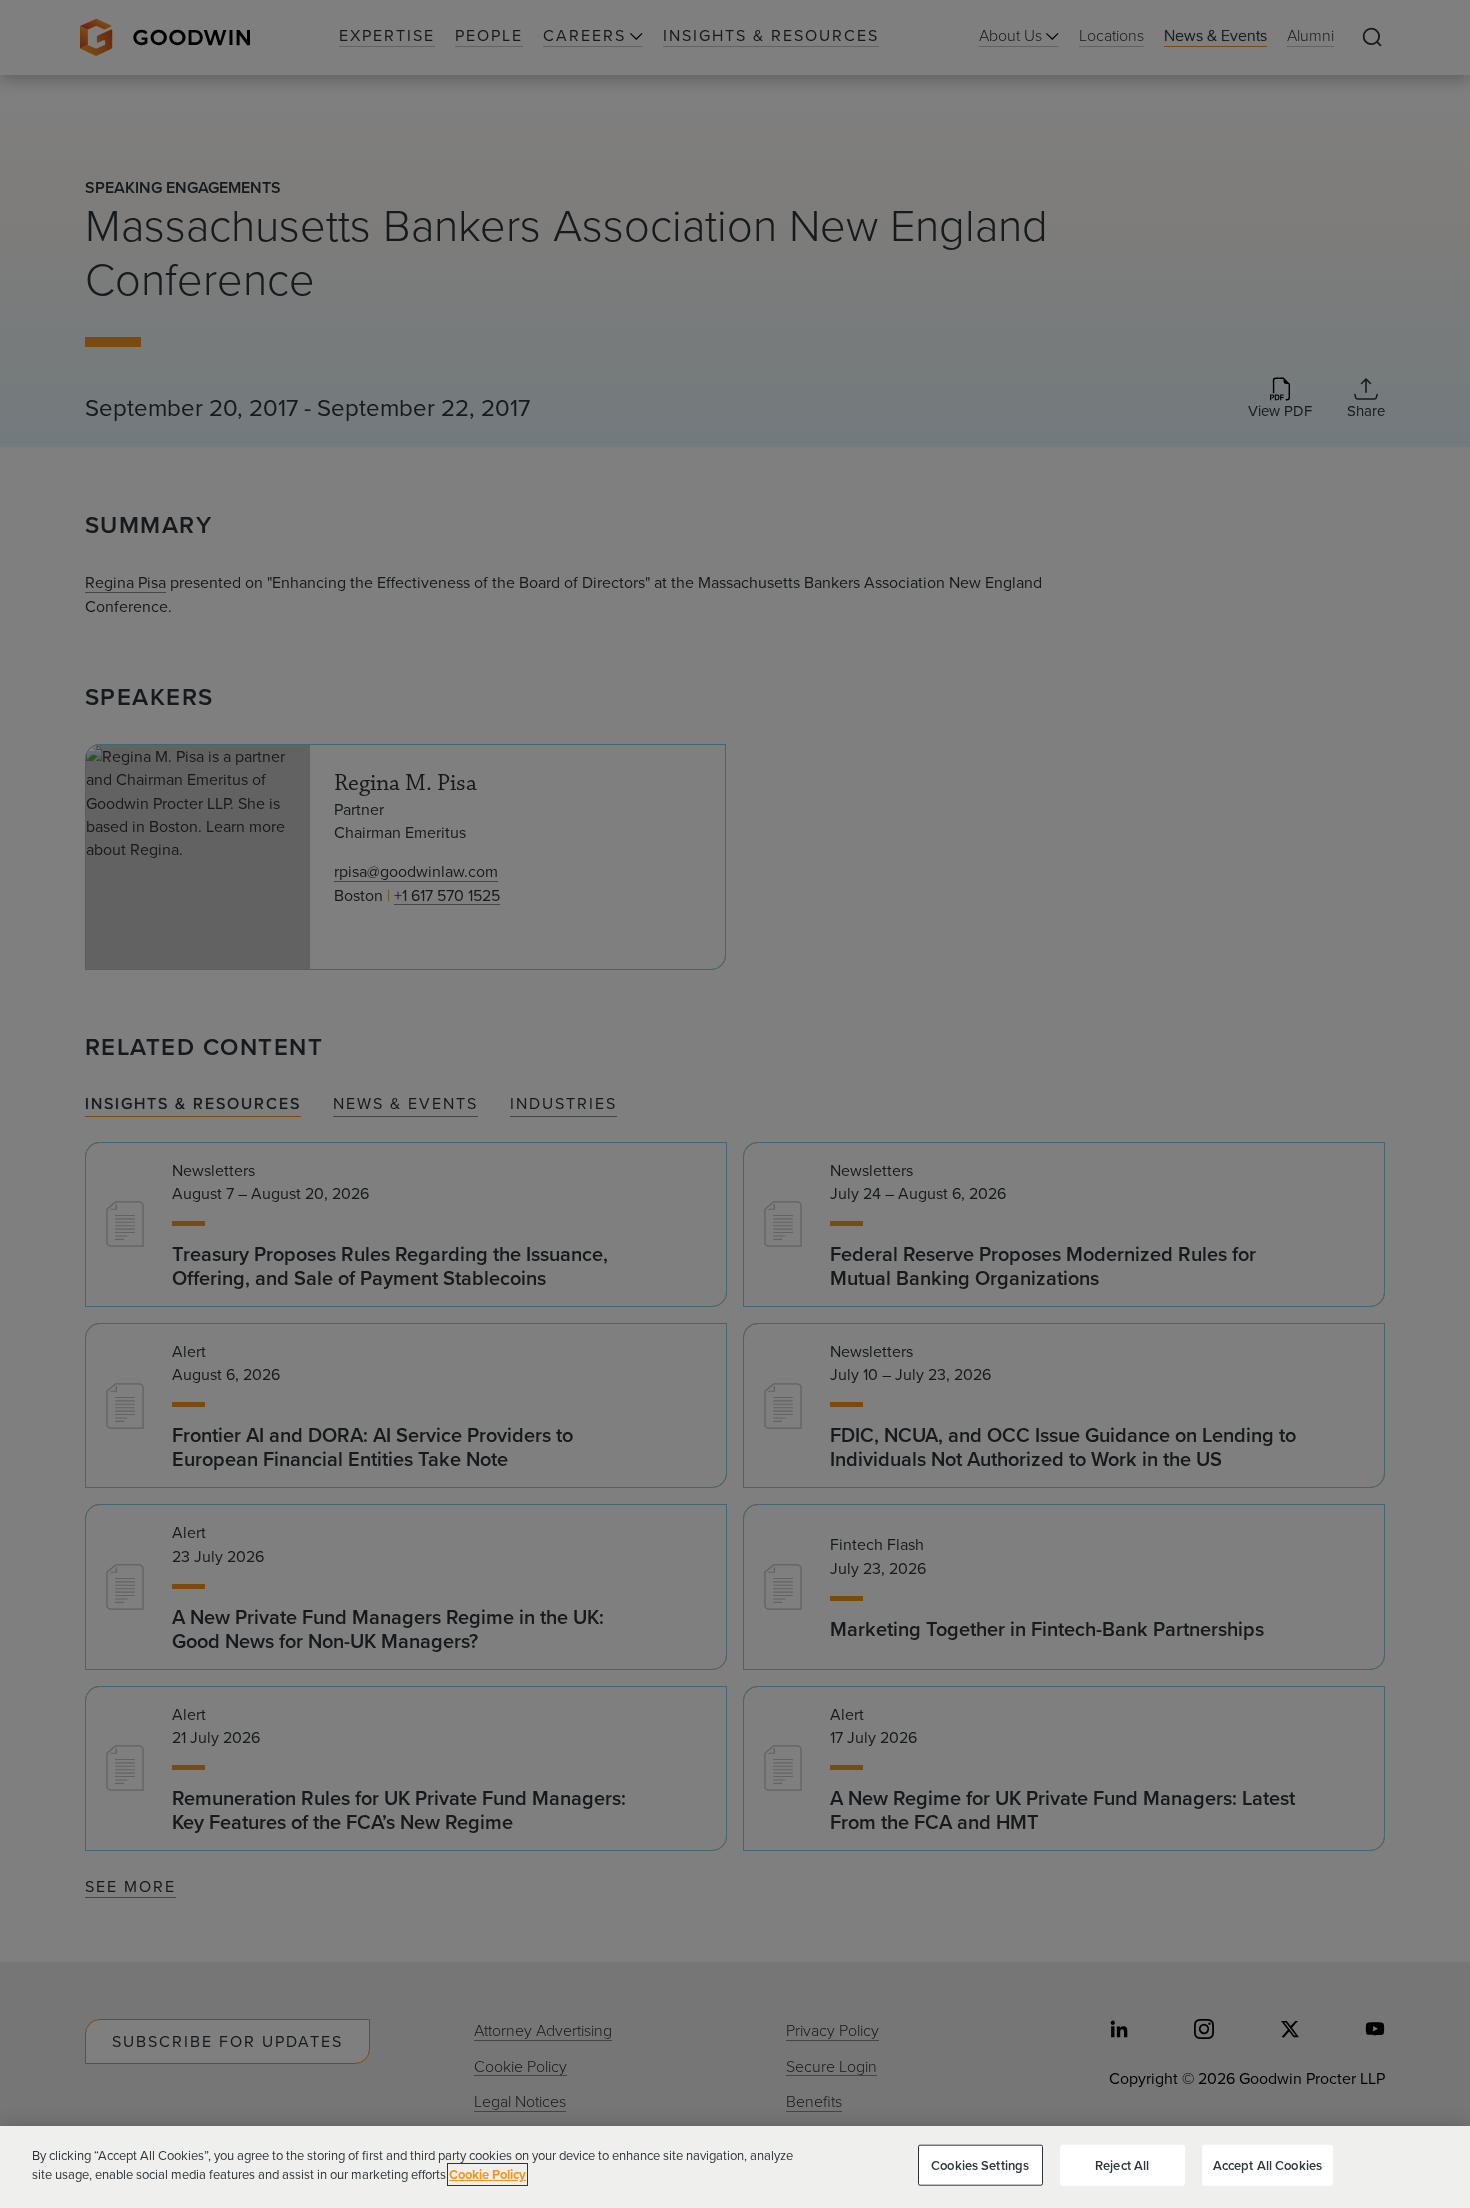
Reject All (1122, 2165)
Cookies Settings (980, 2165)
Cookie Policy (487, 2174)
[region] (735, 2167)
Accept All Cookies (1267, 2165)
